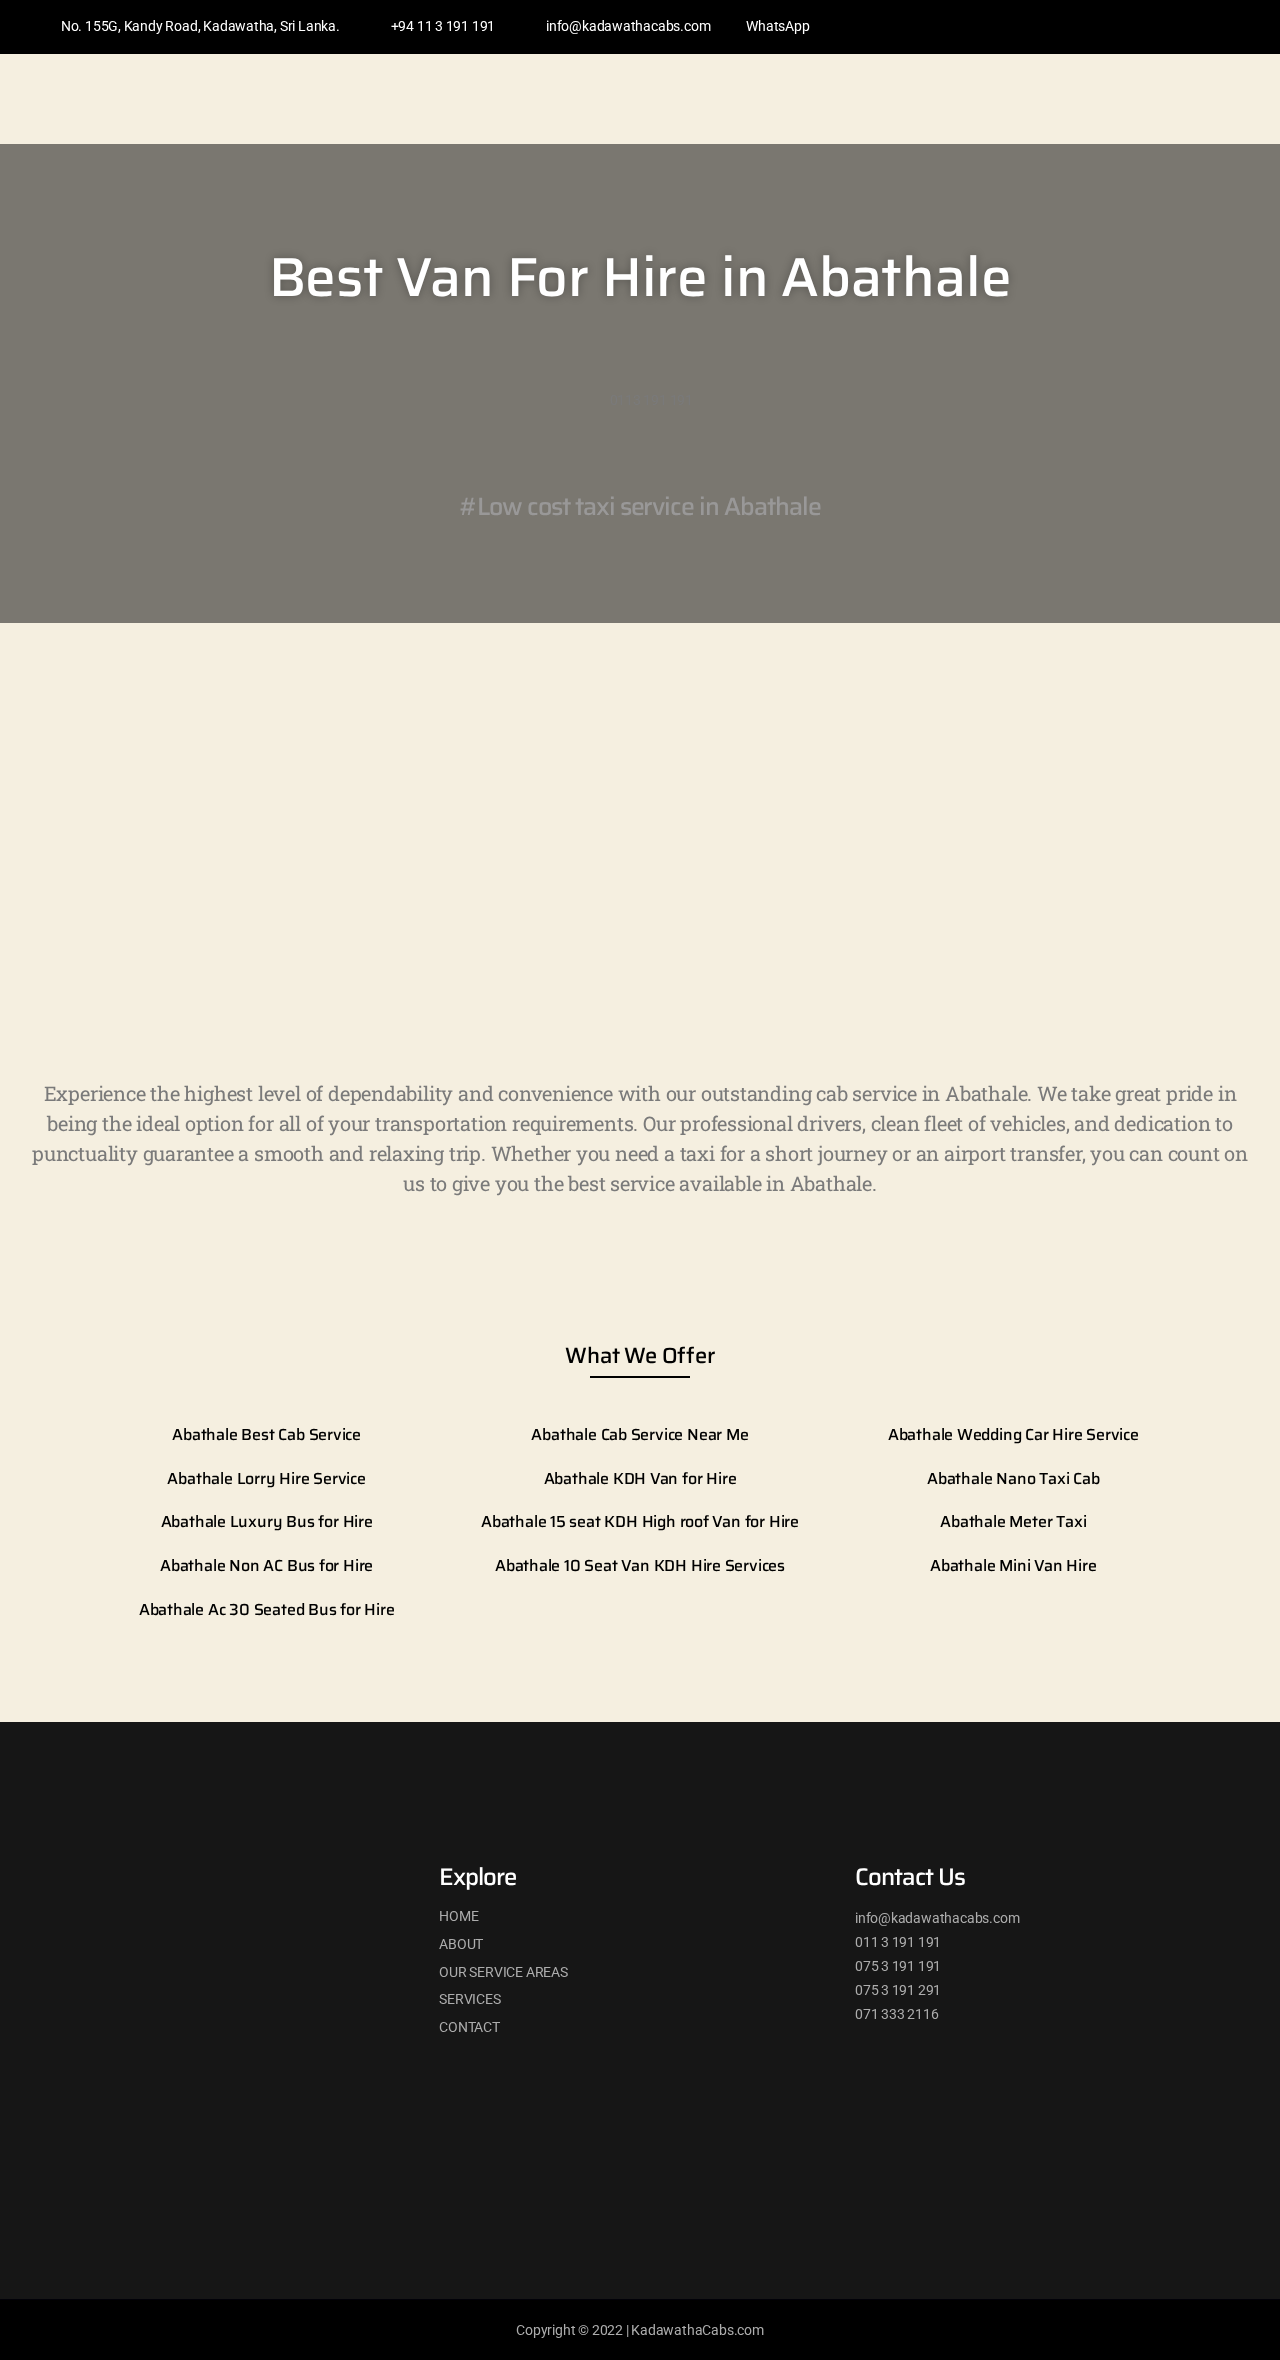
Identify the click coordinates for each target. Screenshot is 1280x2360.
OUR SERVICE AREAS (503, 1972)
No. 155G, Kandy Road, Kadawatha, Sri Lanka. (200, 26)
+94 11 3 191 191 (443, 26)
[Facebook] (1117, 27)
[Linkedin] (1155, 27)
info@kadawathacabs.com (628, 26)
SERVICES (469, 1999)
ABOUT (461, 1944)
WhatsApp (777, 26)
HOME (458, 1916)
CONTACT (469, 2027)
